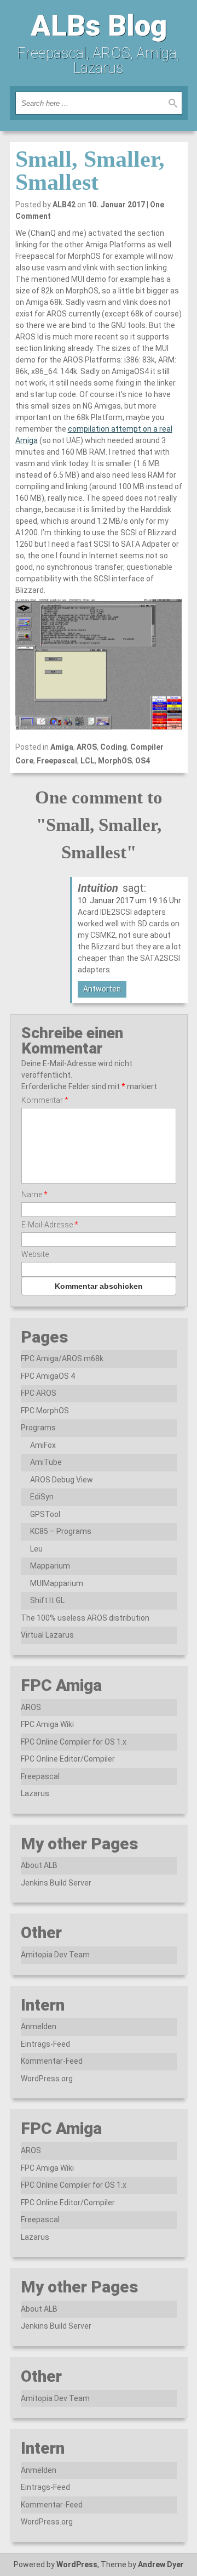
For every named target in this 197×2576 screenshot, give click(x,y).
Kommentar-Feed (52, 2061)
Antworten (102, 989)
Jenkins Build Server (56, 1883)
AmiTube (46, 1462)
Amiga (62, 747)
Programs (38, 1428)
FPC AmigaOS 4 (48, 1376)
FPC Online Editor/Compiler (68, 1759)
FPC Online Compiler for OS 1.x (74, 1742)
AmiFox (43, 1445)
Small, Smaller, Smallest (90, 171)
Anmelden (39, 2026)
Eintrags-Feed (45, 2044)
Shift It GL (47, 1600)
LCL (88, 761)
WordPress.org (47, 2079)
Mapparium (50, 1566)
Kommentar (45, 1100)
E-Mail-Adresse (50, 1225)
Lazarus (35, 1793)
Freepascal (57, 761)
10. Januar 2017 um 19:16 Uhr (129, 901)
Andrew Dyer (161, 2564)
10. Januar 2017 (116, 205)
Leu (36, 1549)
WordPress (77, 2564)
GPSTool (45, 1514)
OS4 (143, 761)
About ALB (39, 1865)
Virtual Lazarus (47, 1635)
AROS (87, 747)
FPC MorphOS (45, 1411)
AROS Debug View (62, 1480)
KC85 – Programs (61, 1531)
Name (34, 1194)
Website (35, 1254)
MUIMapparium (57, 1583)
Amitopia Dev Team (55, 1955)
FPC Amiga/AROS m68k (62, 1358)
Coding (114, 747)
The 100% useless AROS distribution (85, 1618)
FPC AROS (39, 1393)
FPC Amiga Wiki (47, 1724)
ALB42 (64, 205)
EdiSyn (42, 1497)
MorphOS (115, 761)
